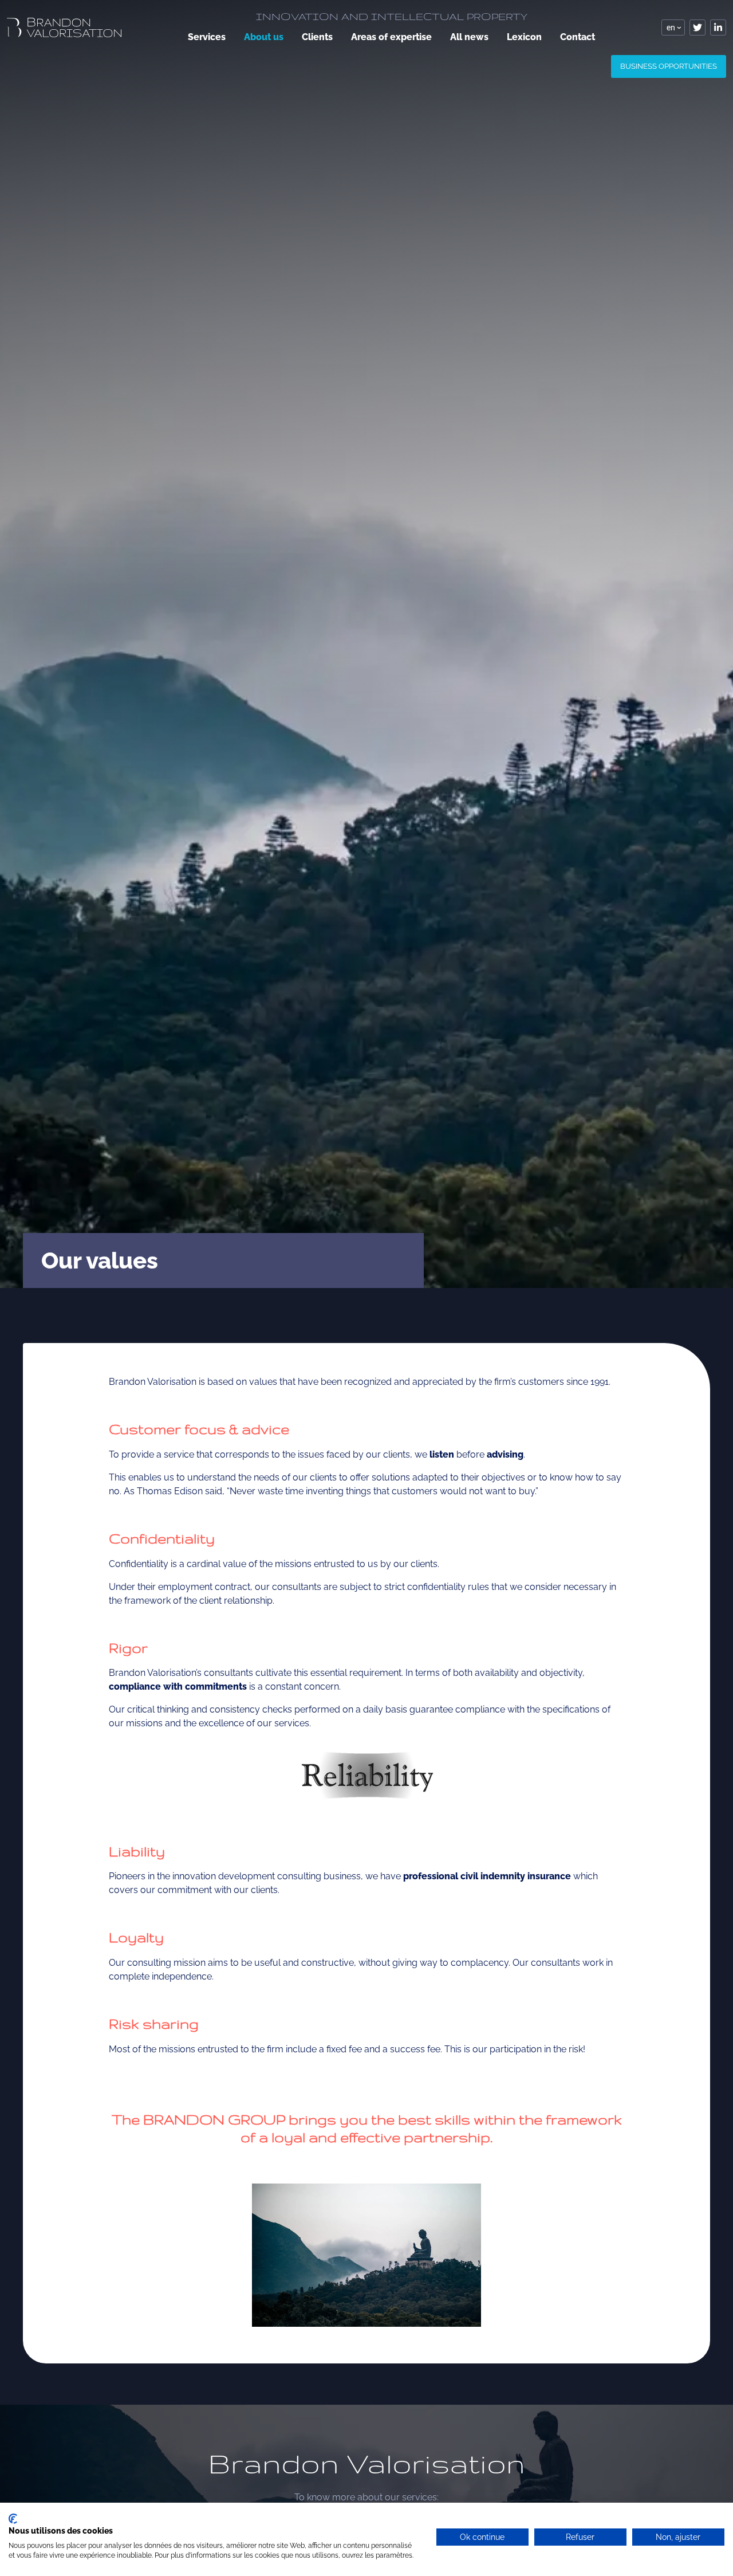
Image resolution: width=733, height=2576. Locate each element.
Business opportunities (669, 66)
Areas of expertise (391, 37)
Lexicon (524, 37)
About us (264, 37)
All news (469, 37)
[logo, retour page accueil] (64, 27)
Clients (317, 37)
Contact (578, 37)
